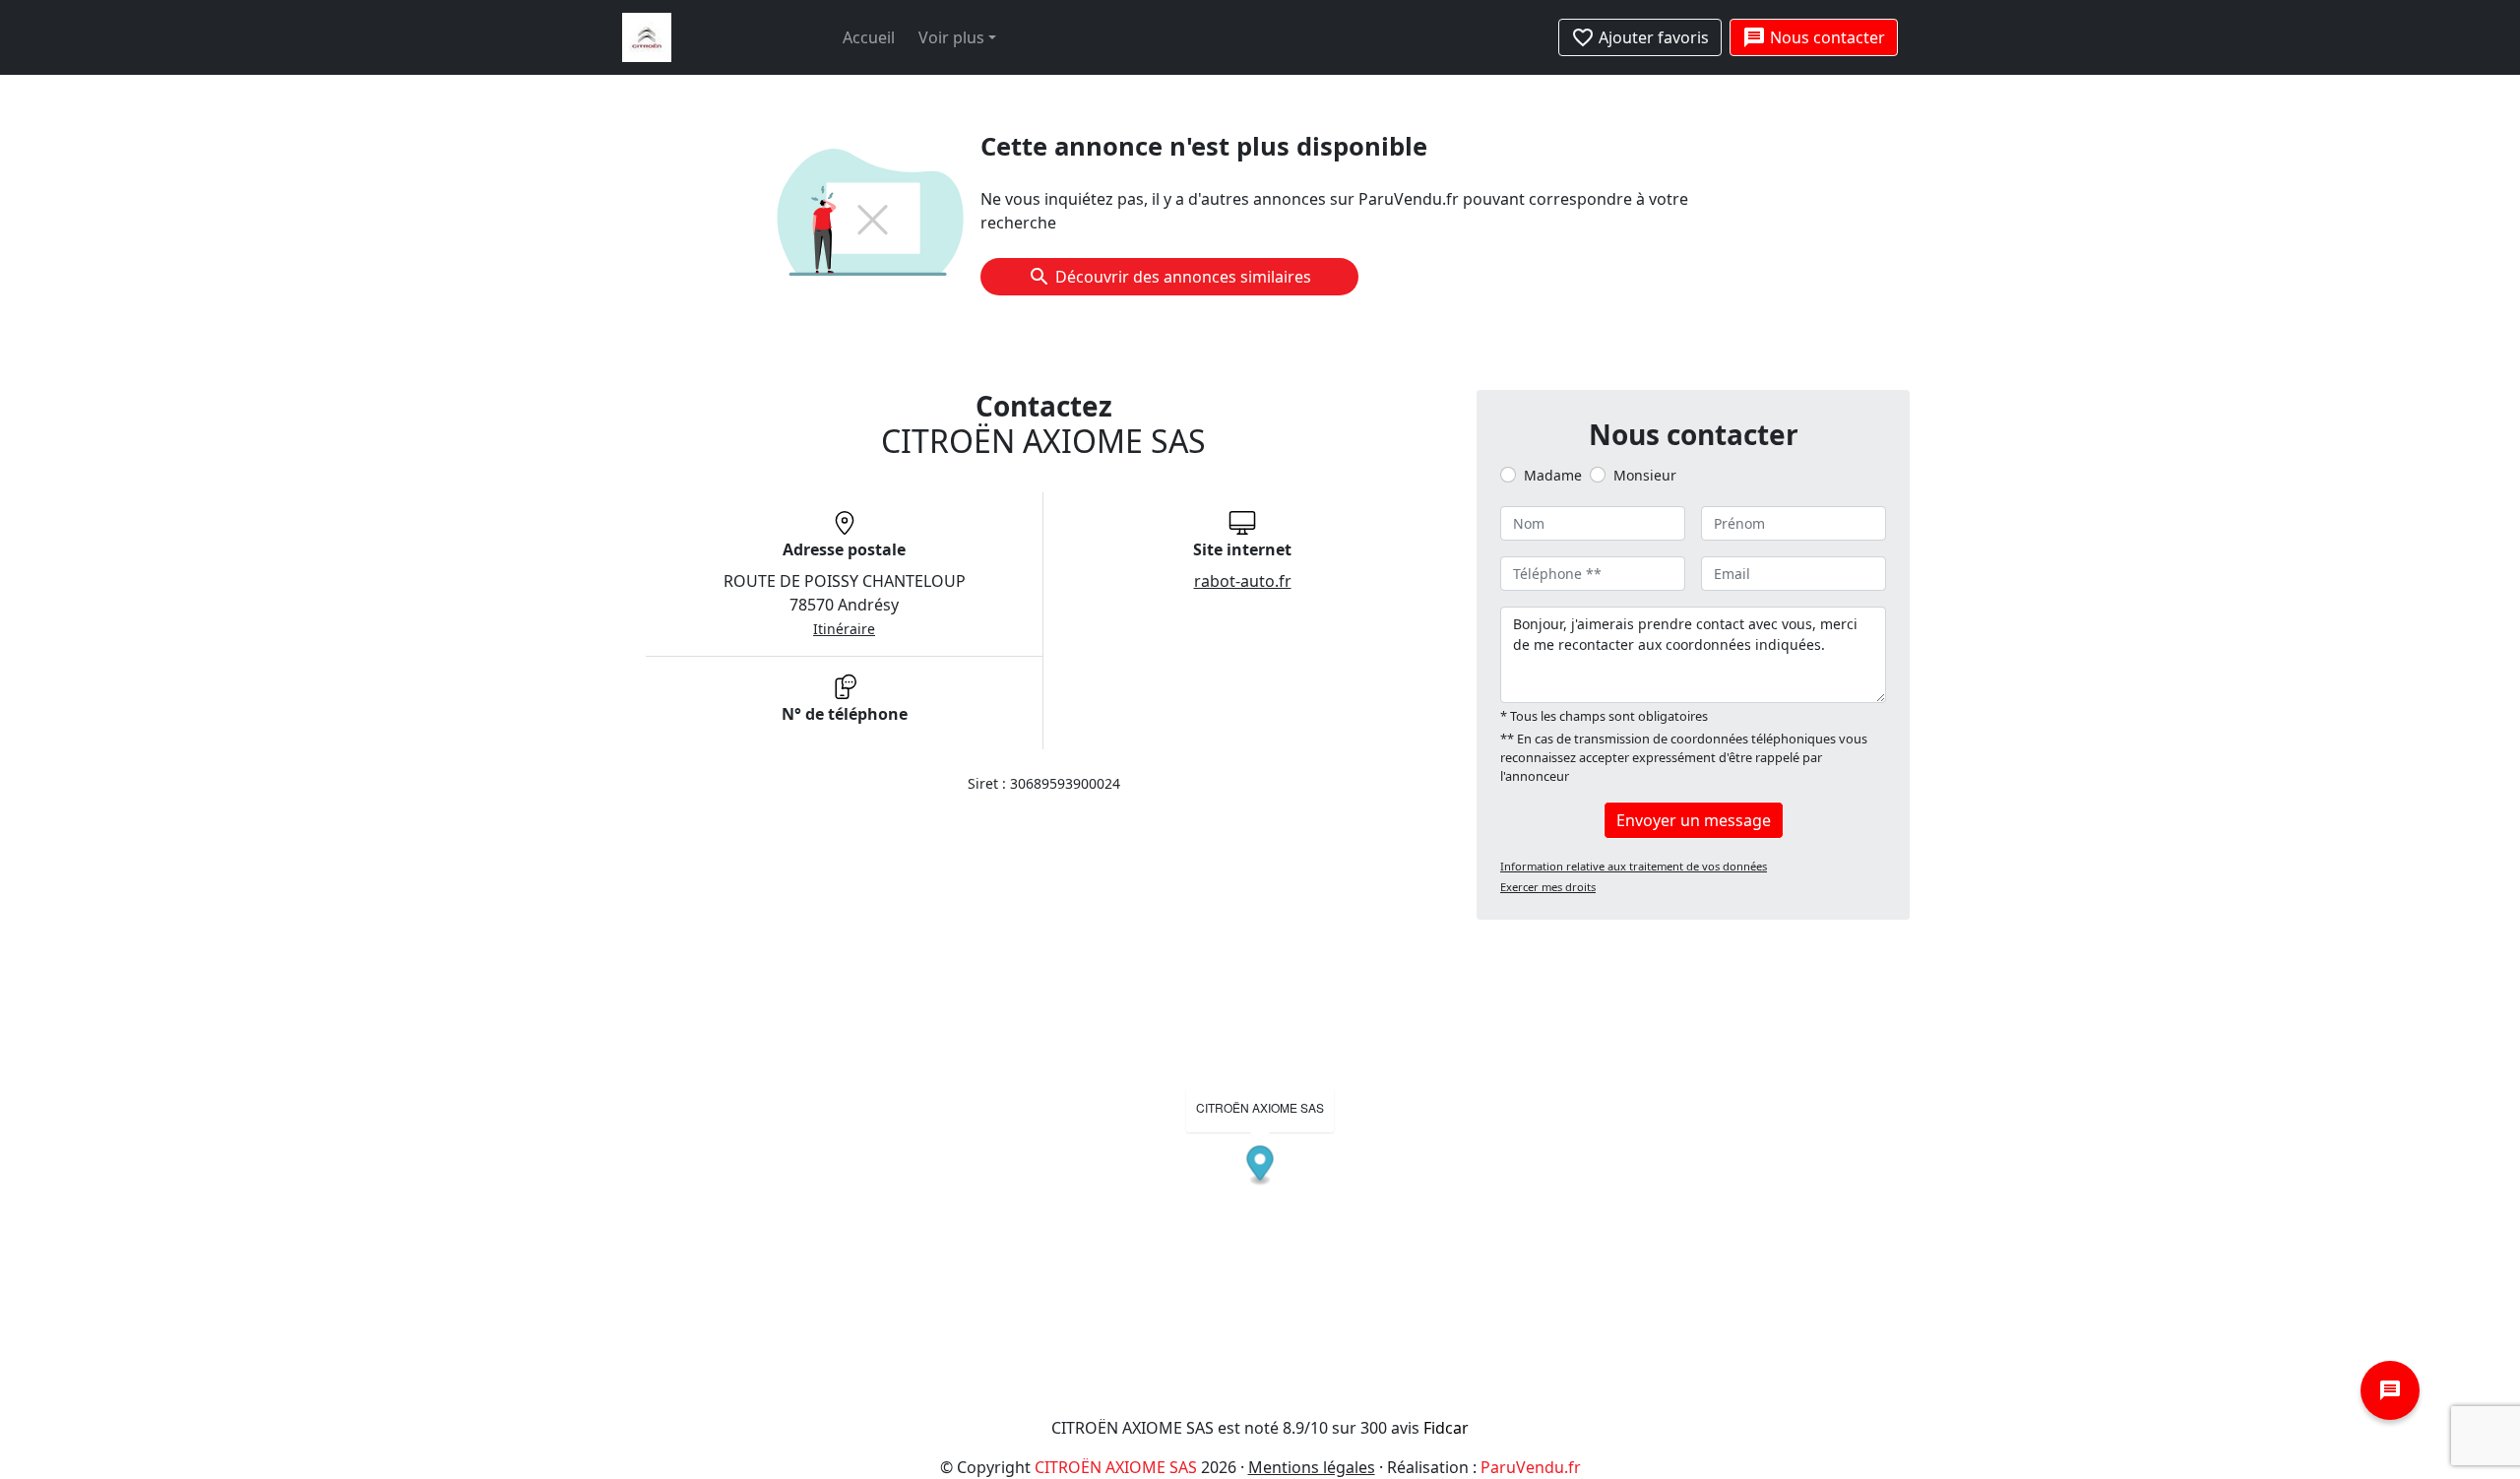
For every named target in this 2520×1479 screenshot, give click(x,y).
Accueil (869, 37)
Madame (1553, 475)
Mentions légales (1312, 1467)
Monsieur (1645, 475)
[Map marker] (1260, 1166)
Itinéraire (844, 629)
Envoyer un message (1694, 820)
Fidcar (1446, 1428)
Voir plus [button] (951, 37)
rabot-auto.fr (1243, 581)
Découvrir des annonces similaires (1183, 277)
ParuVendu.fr (1531, 1467)
